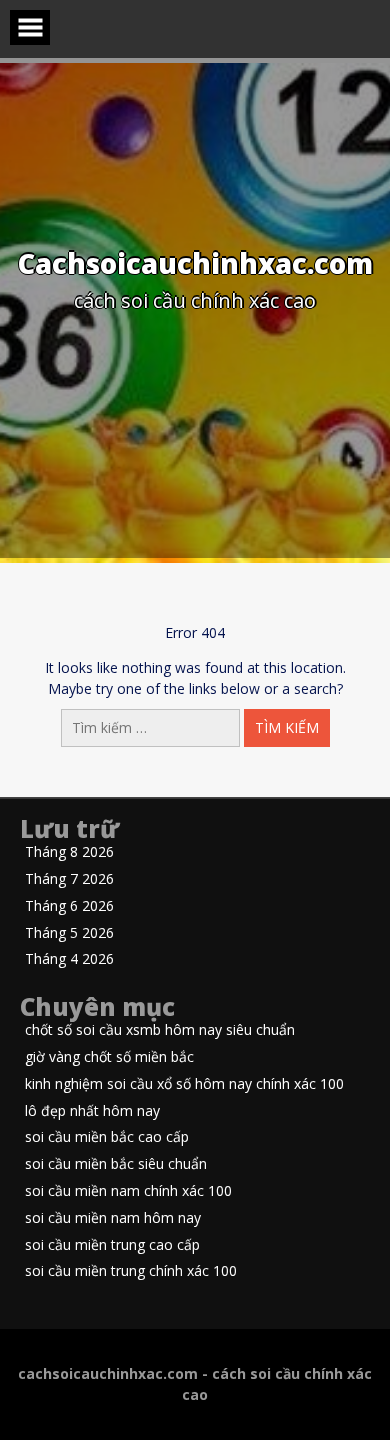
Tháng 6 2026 (69, 906)
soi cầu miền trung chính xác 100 (131, 1271)
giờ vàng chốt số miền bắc (109, 1057)
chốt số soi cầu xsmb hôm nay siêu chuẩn (160, 1030)
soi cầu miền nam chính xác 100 (128, 1191)
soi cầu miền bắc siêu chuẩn (116, 1164)
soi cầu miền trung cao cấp (112, 1245)
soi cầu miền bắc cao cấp (107, 1137)
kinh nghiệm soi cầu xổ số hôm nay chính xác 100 (184, 1084)
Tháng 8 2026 (69, 852)
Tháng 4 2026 (69, 959)
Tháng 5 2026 (69, 933)
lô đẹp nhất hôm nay (92, 1111)
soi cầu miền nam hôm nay (113, 1218)
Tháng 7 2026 (69, 879)
